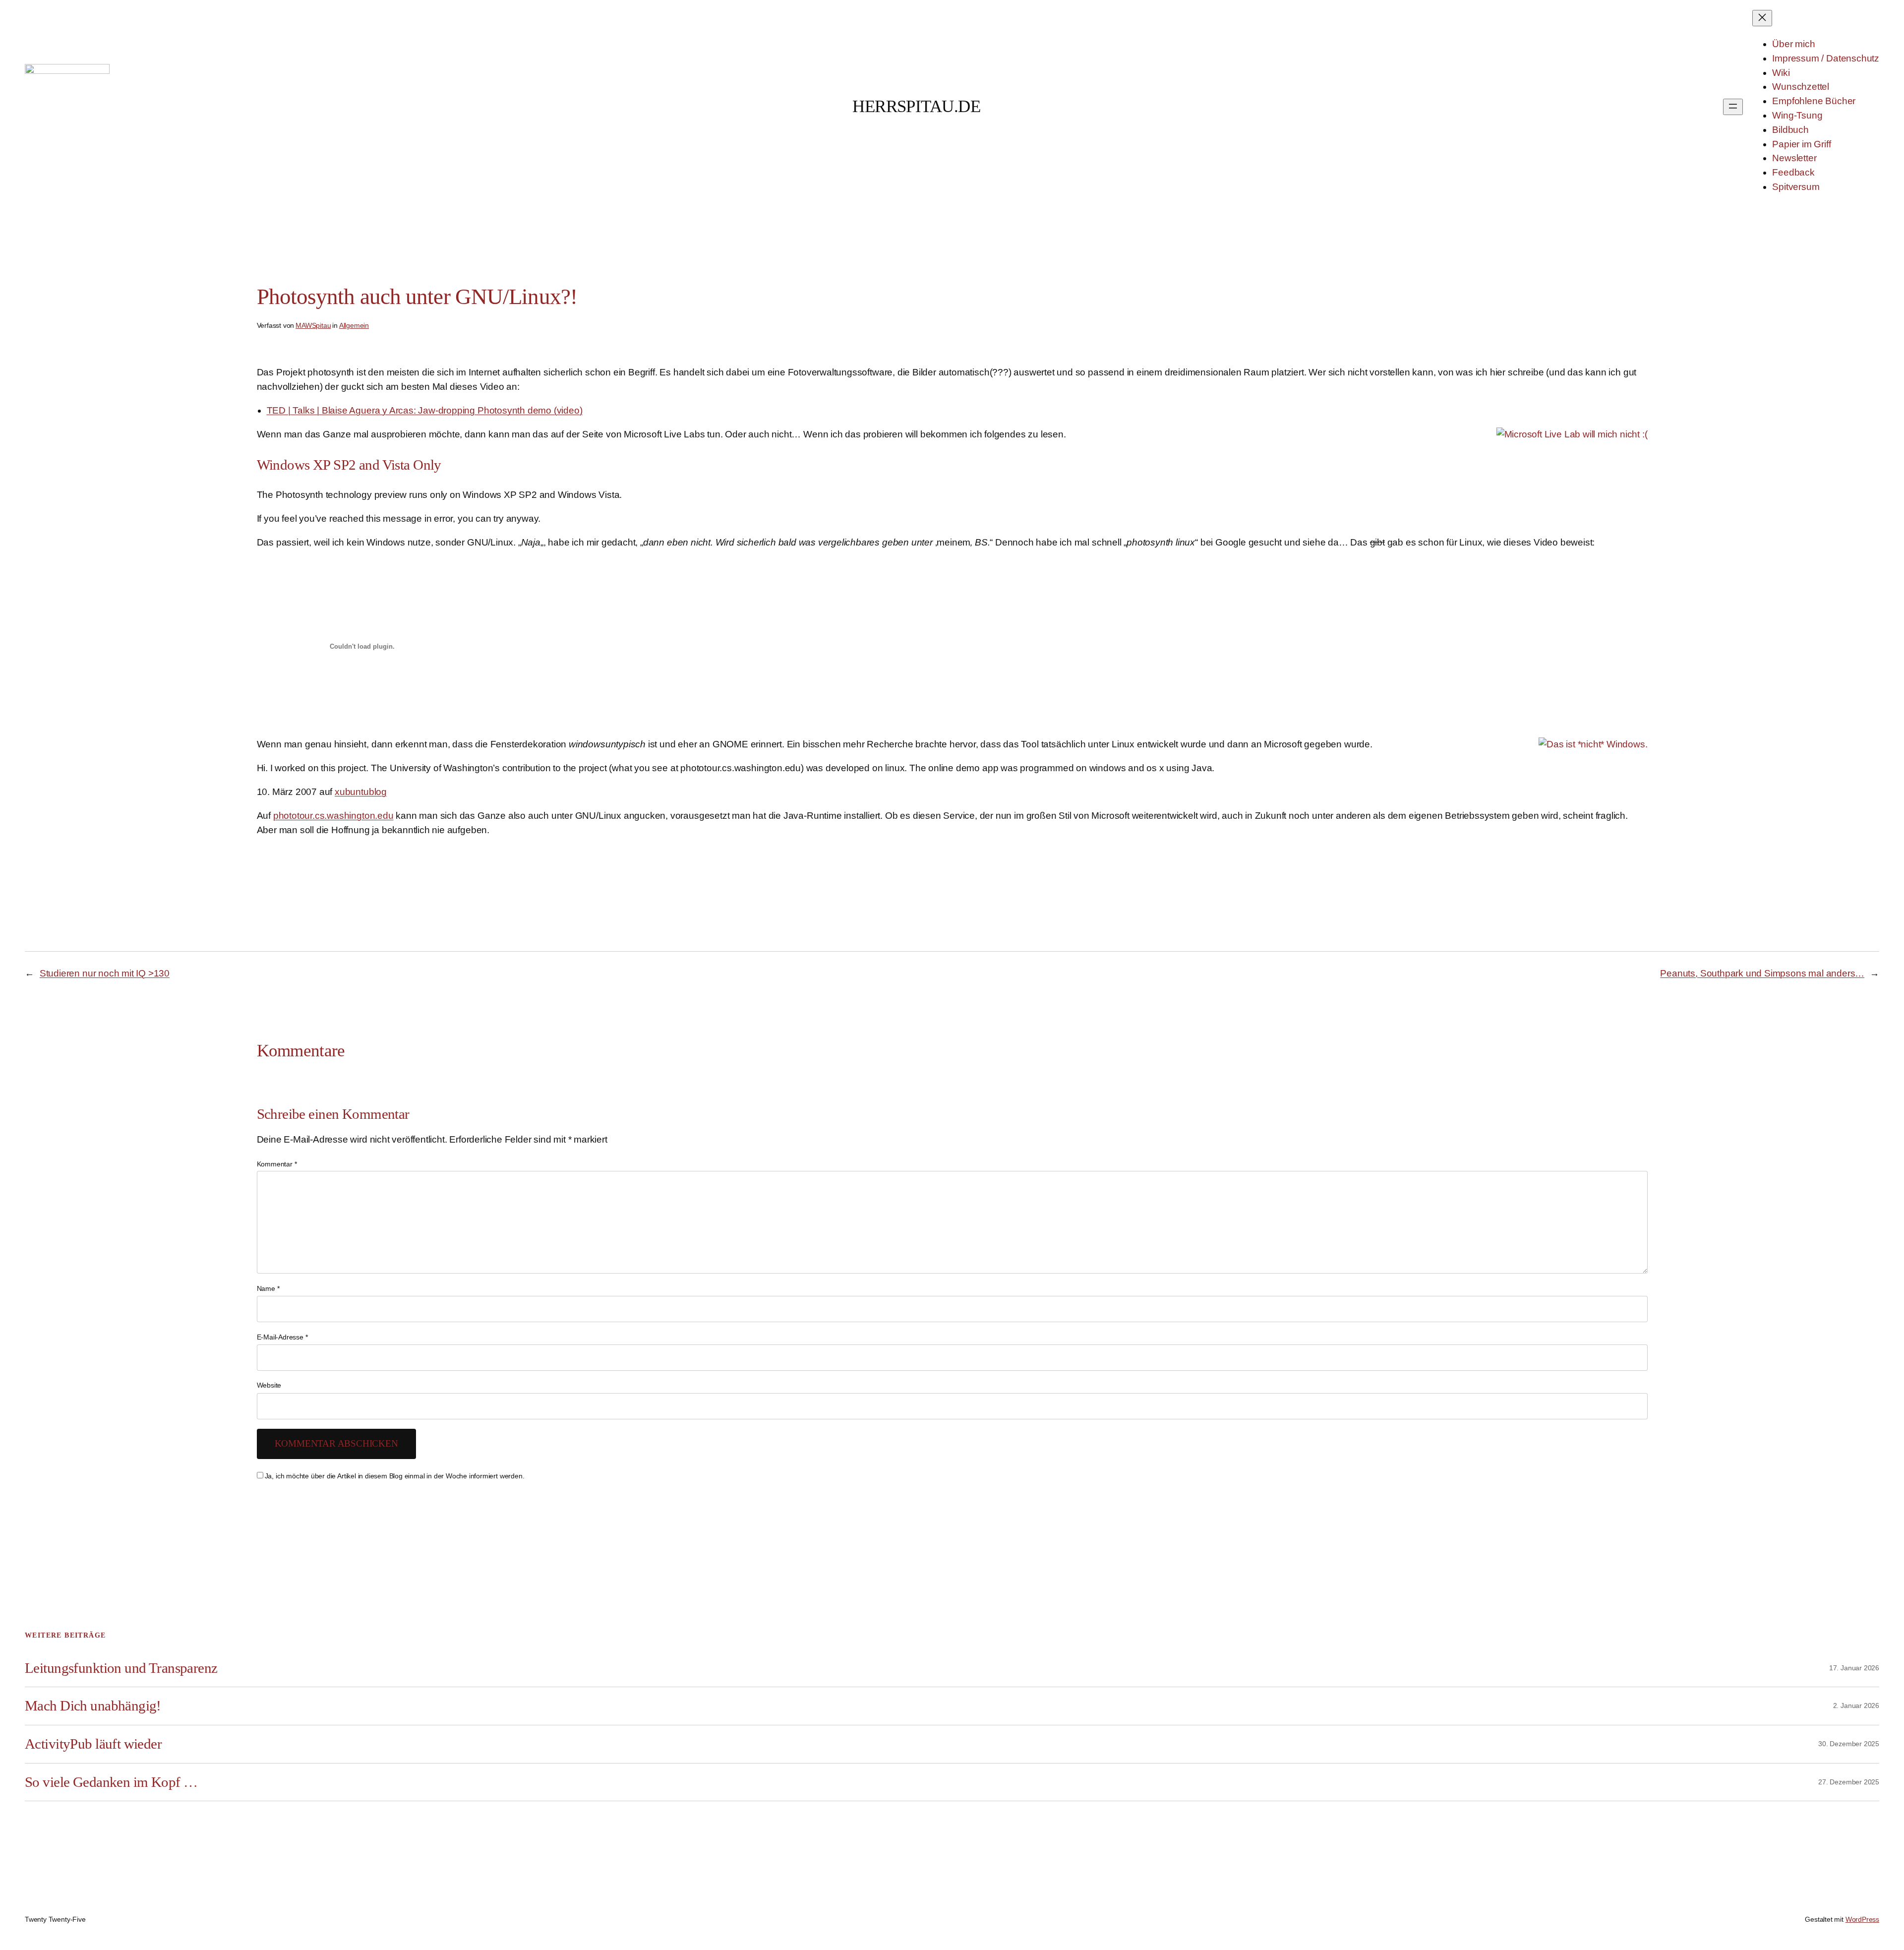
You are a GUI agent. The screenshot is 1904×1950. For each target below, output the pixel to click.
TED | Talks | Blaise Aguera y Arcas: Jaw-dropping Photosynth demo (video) (425, 410)
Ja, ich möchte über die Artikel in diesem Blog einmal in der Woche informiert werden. (395, 1476)
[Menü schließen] (1762, 18)
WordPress (1862, 1919)
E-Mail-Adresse (282, 1337)
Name (268, 1288)
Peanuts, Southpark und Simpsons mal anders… (1762, 973)
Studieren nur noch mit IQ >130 (105, 973)
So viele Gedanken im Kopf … (111, 1782)
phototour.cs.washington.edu (333, 816)
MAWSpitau (313, 325)
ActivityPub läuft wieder (93, 1744)
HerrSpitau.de (916, 106)
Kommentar (277, 1164)
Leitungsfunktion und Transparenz (121, 1668)
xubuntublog (361, 792)
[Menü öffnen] (1733, 107)
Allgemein (354, 325)
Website (269, 1385)
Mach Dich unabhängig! (93, 1706)
